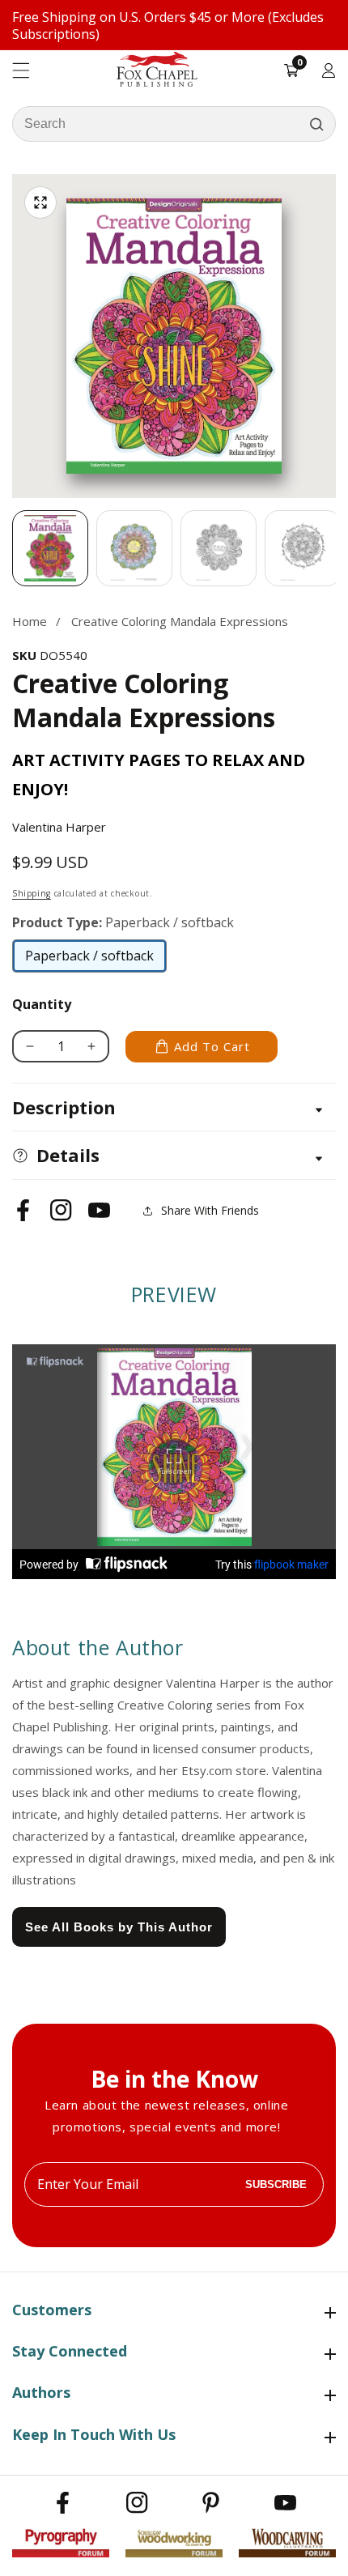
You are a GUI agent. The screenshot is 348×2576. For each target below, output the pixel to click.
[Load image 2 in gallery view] (134, 548)
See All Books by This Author (119, 1927)
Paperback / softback (89, 960)
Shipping (32, 893)
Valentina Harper (59, 827)
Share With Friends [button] (210, 1210)
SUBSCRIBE (276, 2184)
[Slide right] (336, 548)
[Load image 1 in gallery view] (50, 548)
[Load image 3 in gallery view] (219, 548)
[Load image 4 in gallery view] (303, 548)
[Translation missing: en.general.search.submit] (316, 124)
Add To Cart (212, 1046)
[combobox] (174, 124)
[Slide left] (12, 548)
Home (30, 621)
